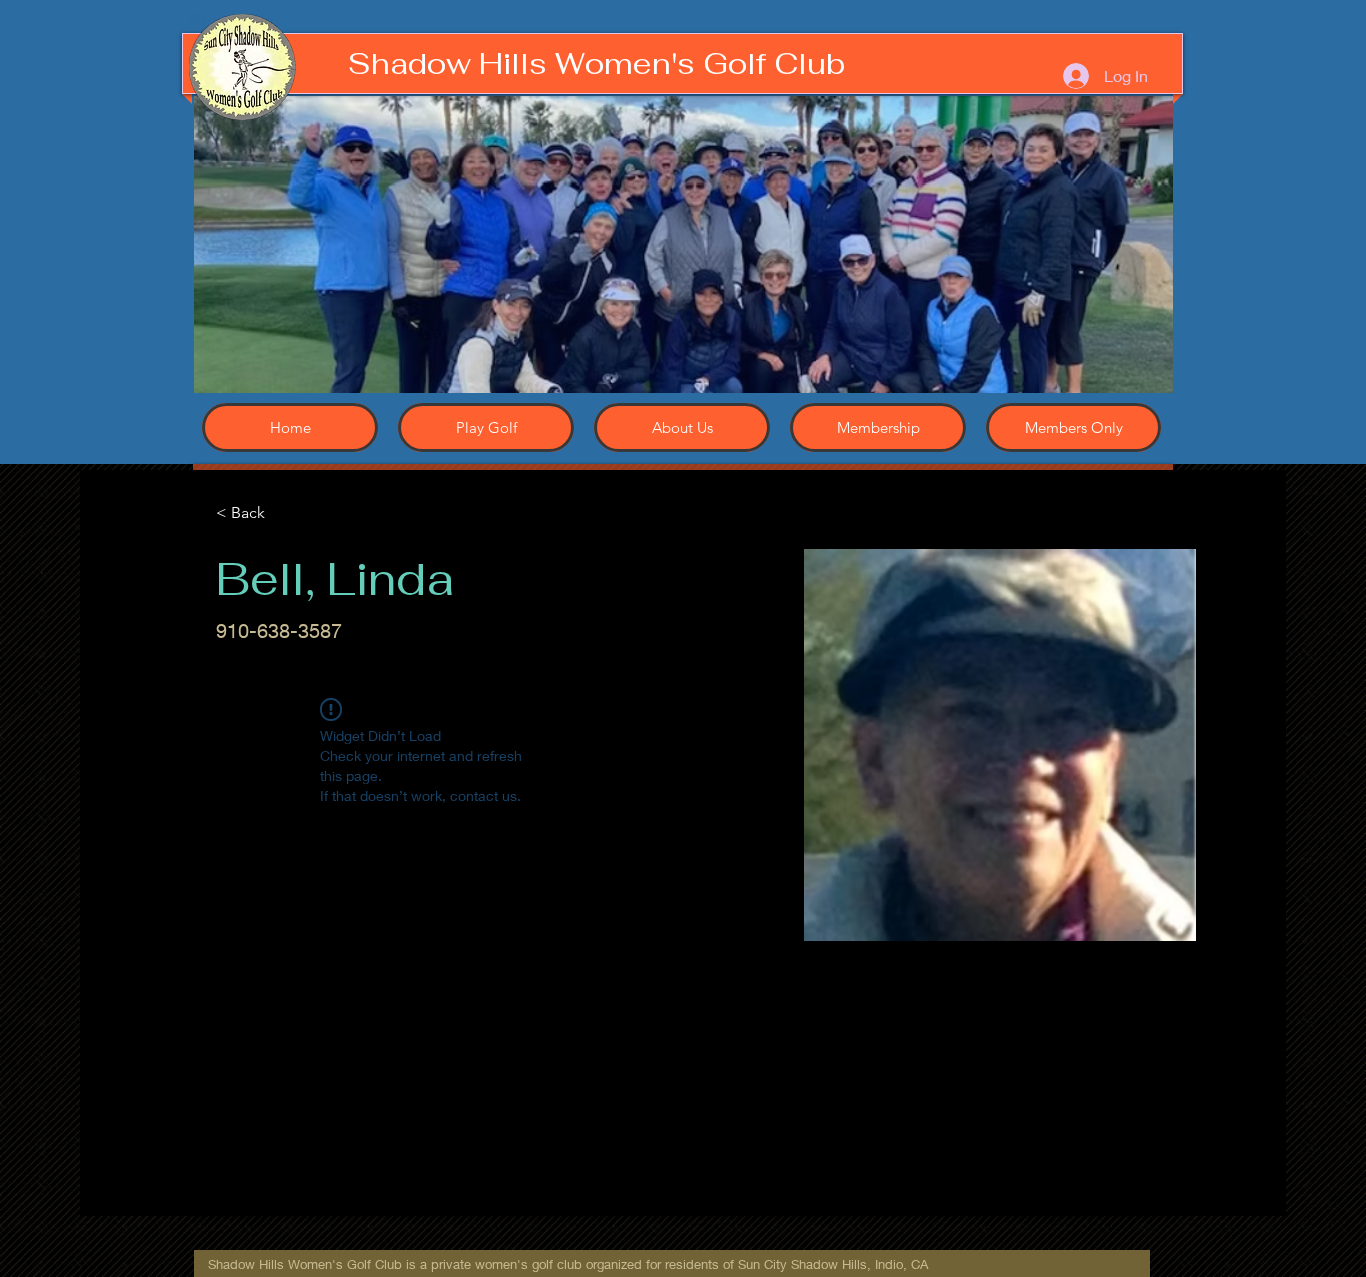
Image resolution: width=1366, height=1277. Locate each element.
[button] (683, 244)
